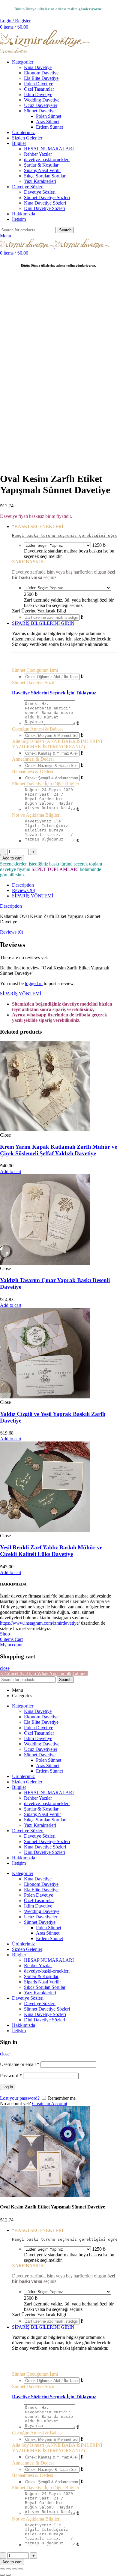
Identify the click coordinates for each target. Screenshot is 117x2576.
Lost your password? (20, 2098)
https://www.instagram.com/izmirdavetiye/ (40, 1623)
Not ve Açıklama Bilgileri (36, 815)
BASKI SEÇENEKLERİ (38, 526)
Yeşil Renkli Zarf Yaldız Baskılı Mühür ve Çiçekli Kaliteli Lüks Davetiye (51, 1551)
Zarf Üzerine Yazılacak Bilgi (39, 611)
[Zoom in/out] (20, 2569)
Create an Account (50, 2103)
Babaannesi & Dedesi (33, 771)
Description (23, 885)
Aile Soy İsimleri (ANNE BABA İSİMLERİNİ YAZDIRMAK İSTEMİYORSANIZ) (57, 744)
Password (11, 2075)
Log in (8, 2087)
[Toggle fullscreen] (14, 2569)
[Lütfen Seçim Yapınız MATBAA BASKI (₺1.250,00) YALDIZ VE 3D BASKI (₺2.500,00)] (57, 545)
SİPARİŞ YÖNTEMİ (33, 896)
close (5, 1668)
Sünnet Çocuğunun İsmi (35, 670)
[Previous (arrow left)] (2, 2575)
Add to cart (12, 858)
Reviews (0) (24, 890)
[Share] (8, 2569)
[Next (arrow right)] (8, 2575)
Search (65, 230)
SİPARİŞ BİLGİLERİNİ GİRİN (43, 623)
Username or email (20, 2064)
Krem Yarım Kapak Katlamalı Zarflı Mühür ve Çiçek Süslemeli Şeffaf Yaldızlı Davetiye (58, 1150)
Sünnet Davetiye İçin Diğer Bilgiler (46, 784)
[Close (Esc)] (2, 2569)
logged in (34, 983)
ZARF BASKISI (28, 562)
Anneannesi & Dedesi (33, 759)
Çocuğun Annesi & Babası (37, 729)
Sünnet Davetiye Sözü (33, 682)
